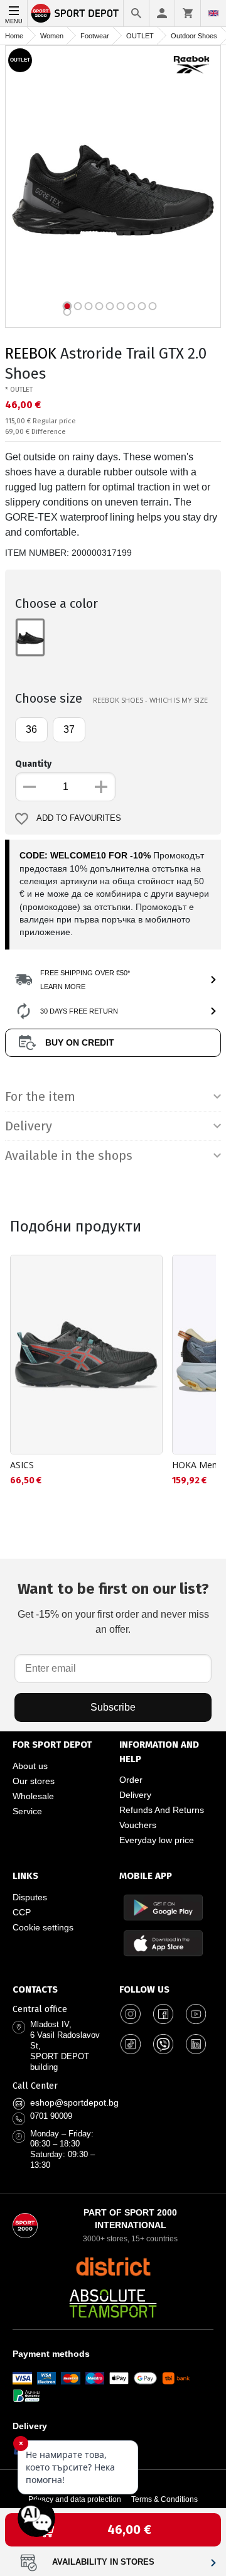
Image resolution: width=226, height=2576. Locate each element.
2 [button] (78, 306)
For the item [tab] (40, 1096)
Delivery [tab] (29, 1126)
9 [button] (153, 306)
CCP (22, 1912)
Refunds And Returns (162, 1810)
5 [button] (110, 306)
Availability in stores (103, 2562)
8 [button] (142, 306)
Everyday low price (157, 1840)
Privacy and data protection (75, 2499)
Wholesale (33, 1796)
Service (27, 1811)
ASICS (22, 1465)
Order (131, 1780)
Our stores (34, 1781)
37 (69, 729)
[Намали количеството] (30, 787)
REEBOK (31, 354)
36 (31, 729)
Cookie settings (43, 1927)
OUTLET (140, 36)
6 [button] (121, 306)
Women (52, 36)
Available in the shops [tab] (69, 1155)
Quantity (33, 764)
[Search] (136, 13)
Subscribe (113, 1707)
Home (14, 36)
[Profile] (162, 13)
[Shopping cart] (188, 13)
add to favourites (79, 818)
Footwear (95, 36)
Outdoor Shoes (194, 36)
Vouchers (138, 1825)
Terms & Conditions (164, 2499)
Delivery (135, 1795)
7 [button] (132, 306)
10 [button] (67, 312)
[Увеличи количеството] (101, 787)
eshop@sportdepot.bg (74, 2102)
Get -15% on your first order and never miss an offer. (113, 1607)
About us (30, 1766)
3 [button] (89, 306)
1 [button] (67, 306)
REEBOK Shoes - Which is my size (150, 700)
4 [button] (100, 306)
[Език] (213, 13)
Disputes (30, 1897)
